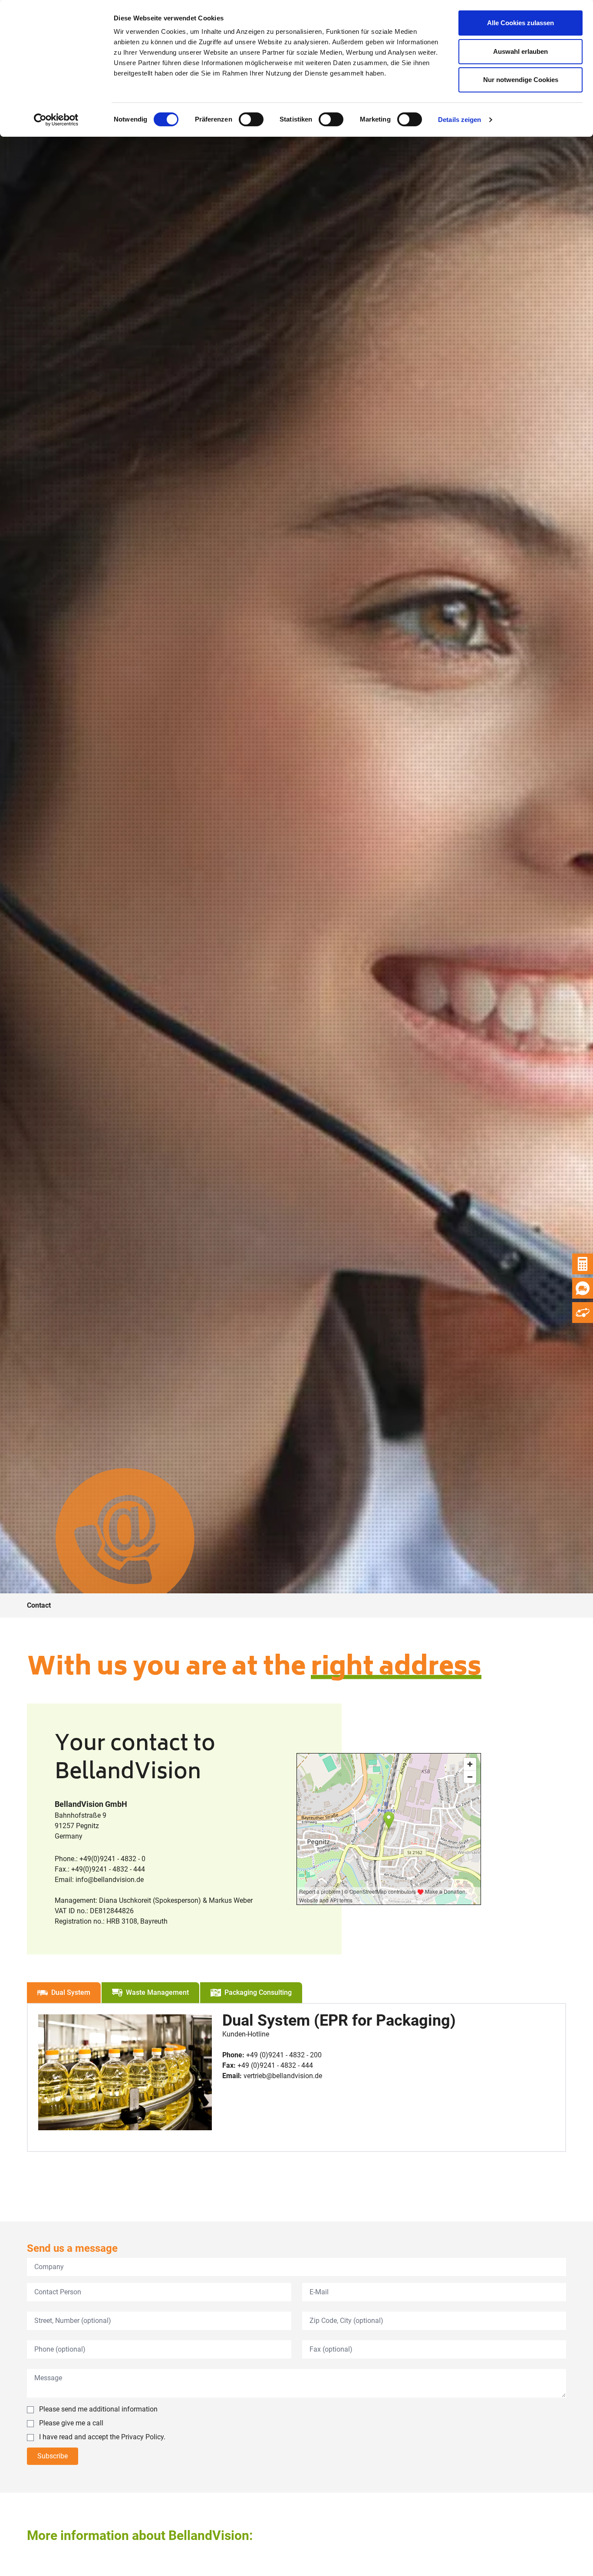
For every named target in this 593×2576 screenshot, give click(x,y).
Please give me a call (71, 2423)
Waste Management (157, 1992)
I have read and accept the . (102, 2437)
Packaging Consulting (258, 1992)
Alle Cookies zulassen (521, 23)
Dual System (71, 1992)
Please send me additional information (98, 2409)
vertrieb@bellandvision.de (283, 2076)
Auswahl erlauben (521, 51)
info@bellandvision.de (110, 1880)
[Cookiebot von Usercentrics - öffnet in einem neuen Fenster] (56, 120)
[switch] (251, 119)
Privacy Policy (142, 2437)
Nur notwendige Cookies (521, 80)
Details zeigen (460, 120)
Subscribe (53, 2456)
